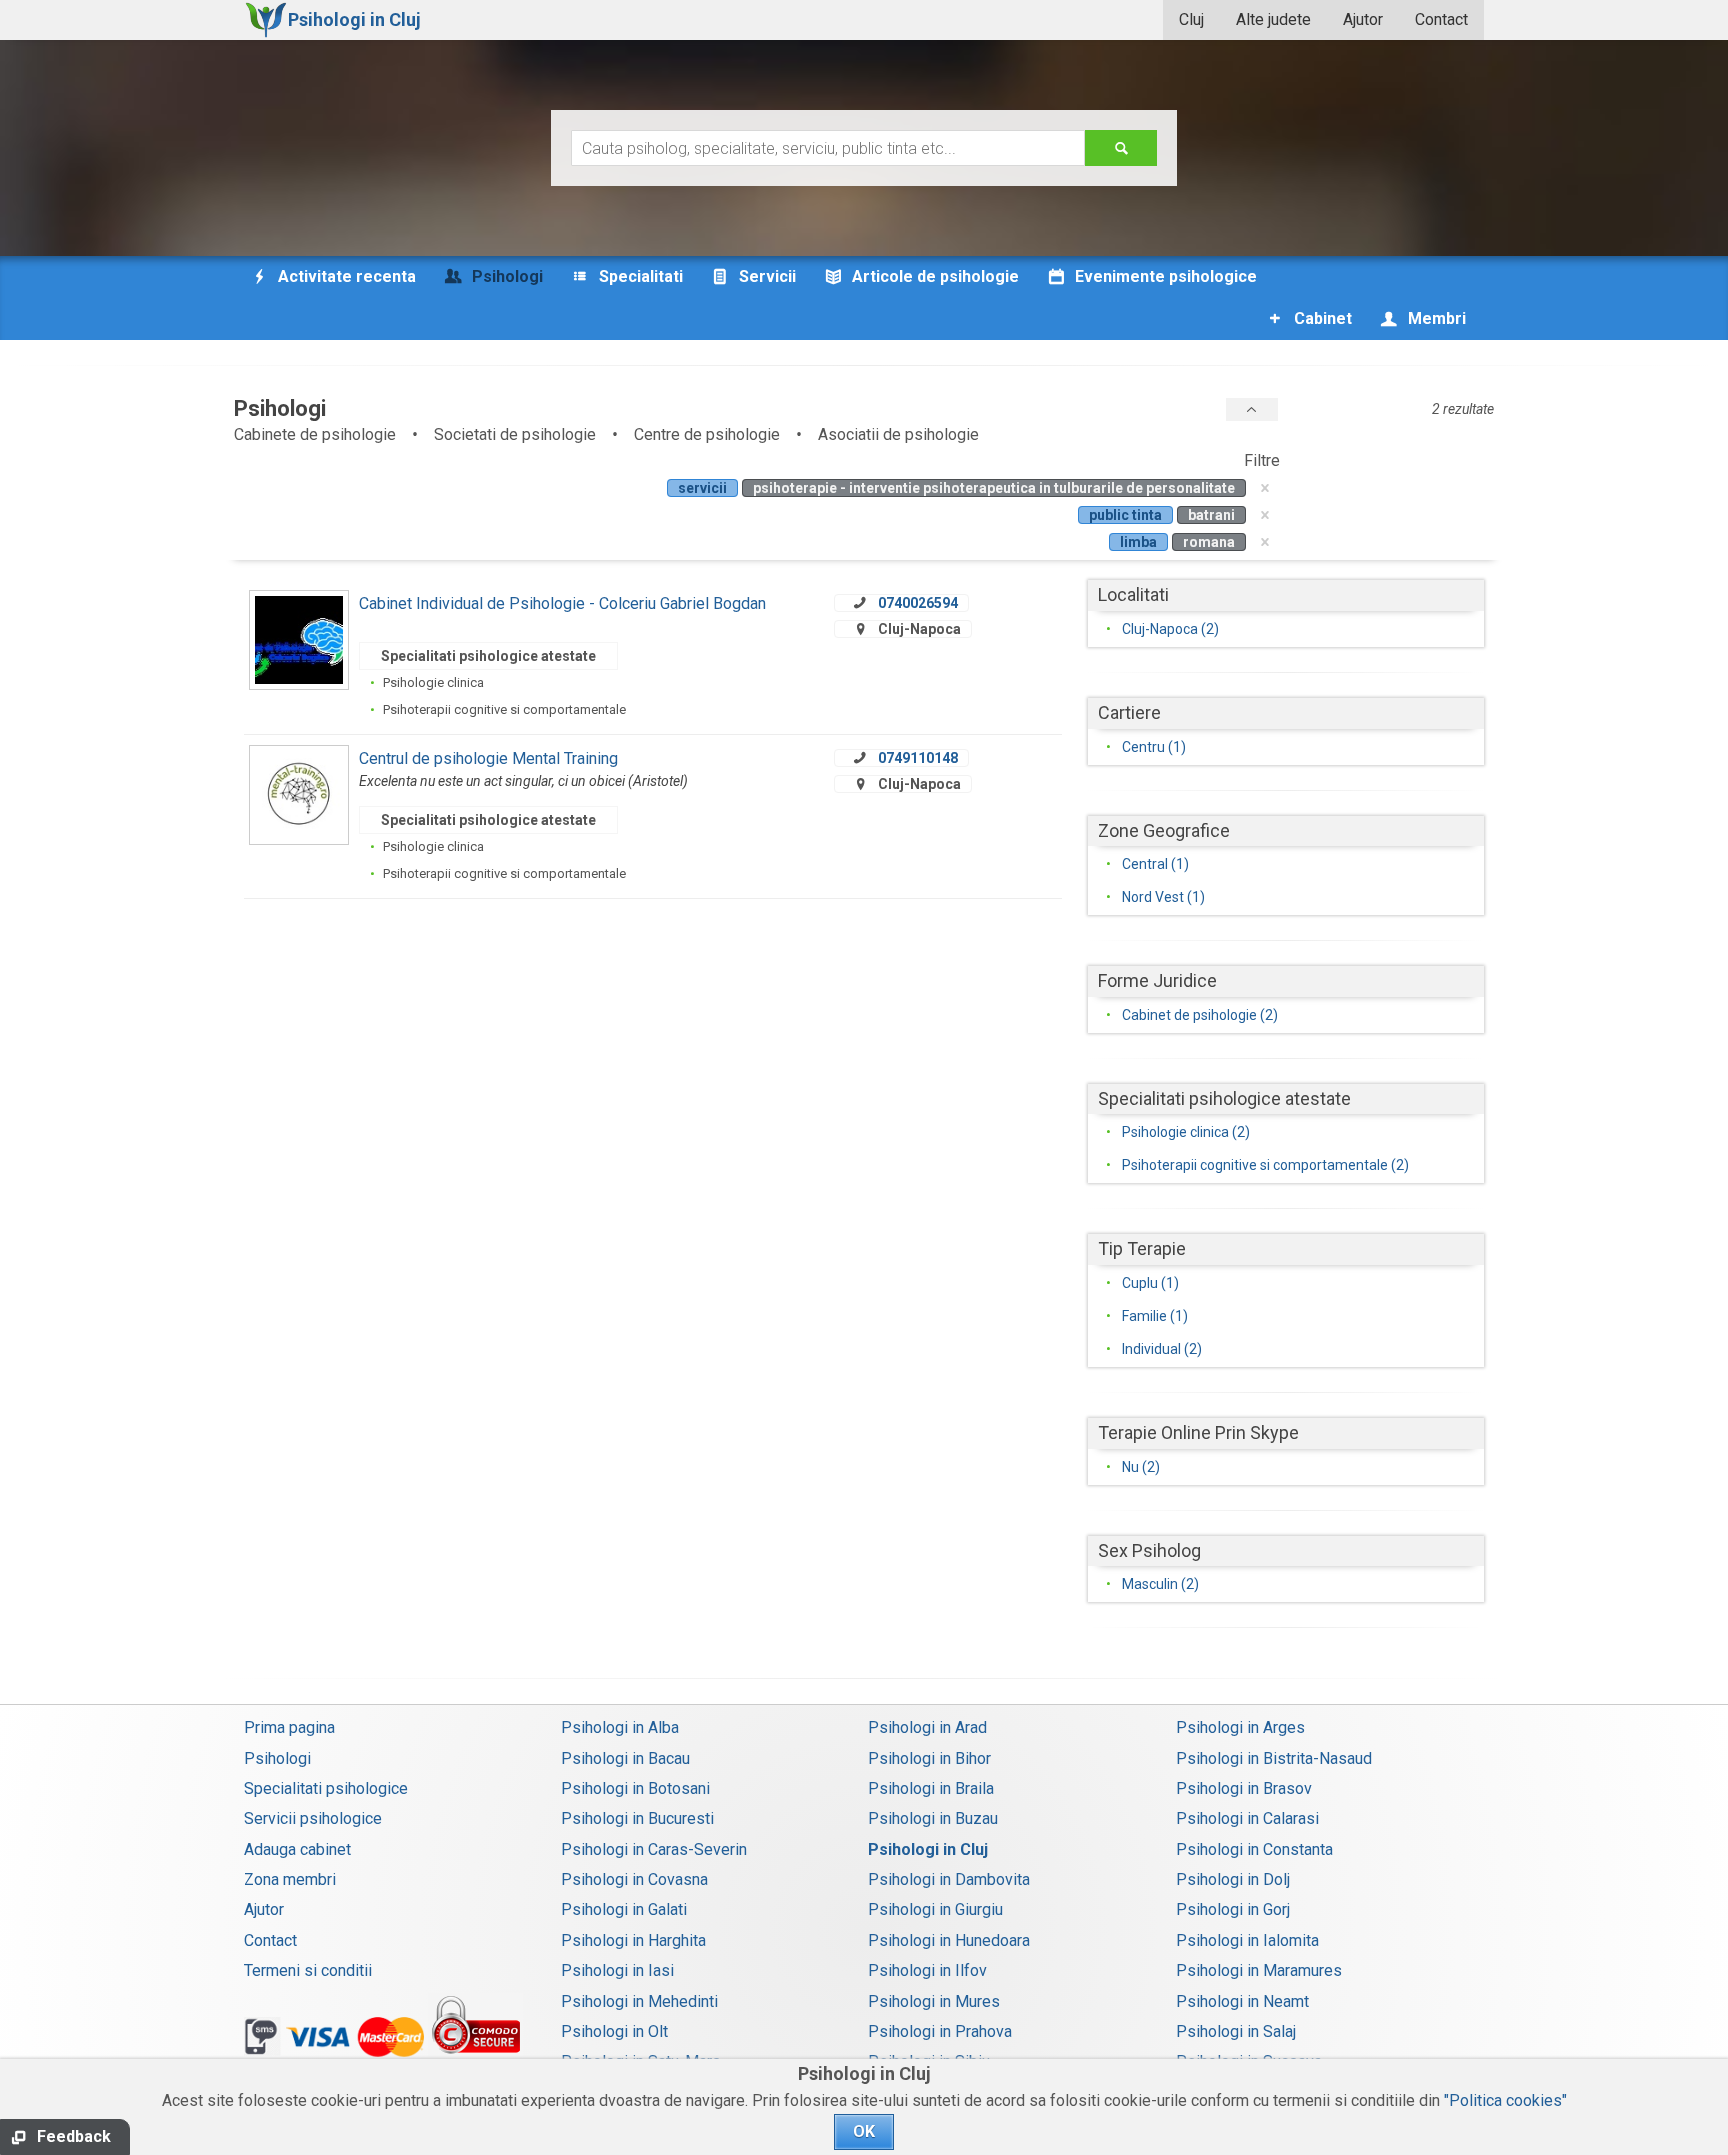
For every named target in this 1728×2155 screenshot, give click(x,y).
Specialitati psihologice (326, 1788)
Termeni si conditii (308, 1970)
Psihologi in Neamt (1242, 2001)
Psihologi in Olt (614, 2031)
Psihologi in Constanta (1254, 1849)
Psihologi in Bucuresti (637, 1818)
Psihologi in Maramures (1259, 1970)
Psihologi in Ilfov (927, 1970)
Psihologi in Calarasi (1247, 1818)
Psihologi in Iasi (617, 1970)
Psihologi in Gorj (1233, 1909)
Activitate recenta (345, 276)
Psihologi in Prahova (940, 2031)
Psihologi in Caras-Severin (654, 1849)
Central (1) (1155, 864)
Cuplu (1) (1150, 1283)
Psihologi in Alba (620, 1727)
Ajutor (1363, 19)
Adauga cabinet (297, 1849)
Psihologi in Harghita (633, 1940)
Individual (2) (1162, 1349)
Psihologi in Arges (1240, 1727)
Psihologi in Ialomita (1247, 1940)
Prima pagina (289, 1727)
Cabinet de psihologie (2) (1200, 1015)
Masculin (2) (1160, 1584)
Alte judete (1273, 19)
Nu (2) (1141, 1467)
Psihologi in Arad (927, 1727)
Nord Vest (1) (1163, 897)
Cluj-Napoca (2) (1170, 629)
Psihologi (277, 1758)
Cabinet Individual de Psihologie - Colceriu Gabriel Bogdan (562, 603)
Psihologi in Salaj (1236, 2031)
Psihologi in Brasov (1244, 1788)
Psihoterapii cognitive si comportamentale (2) (1265, 1165)
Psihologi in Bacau (625, 1758)
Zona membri (290, 1879)
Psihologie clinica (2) (1186, 1132)
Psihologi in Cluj (928, 1849)
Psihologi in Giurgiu (935, 1909)
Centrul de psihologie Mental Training (488, 758)
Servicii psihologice (313, 1818)
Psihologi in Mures (934, 2001)
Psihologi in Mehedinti (639, 2001)
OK (864, 2131)
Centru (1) (1154, 747)
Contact (1441, 19)
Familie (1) (1155, 1316)
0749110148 (918, 758)
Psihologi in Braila (931, 1788)
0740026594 (918, 603)
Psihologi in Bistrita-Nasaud (1274, 1758)
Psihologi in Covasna (634, 1879)
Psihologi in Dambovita (949, 1879)
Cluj (1191, 19)
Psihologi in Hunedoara (949, 1940)
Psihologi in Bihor (929, 1758)
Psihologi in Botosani (635, 1788)
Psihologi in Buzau (933, 1818)
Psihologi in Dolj (1233, 1879)
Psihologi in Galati (624, 1909)
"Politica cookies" (1505, 2100)
